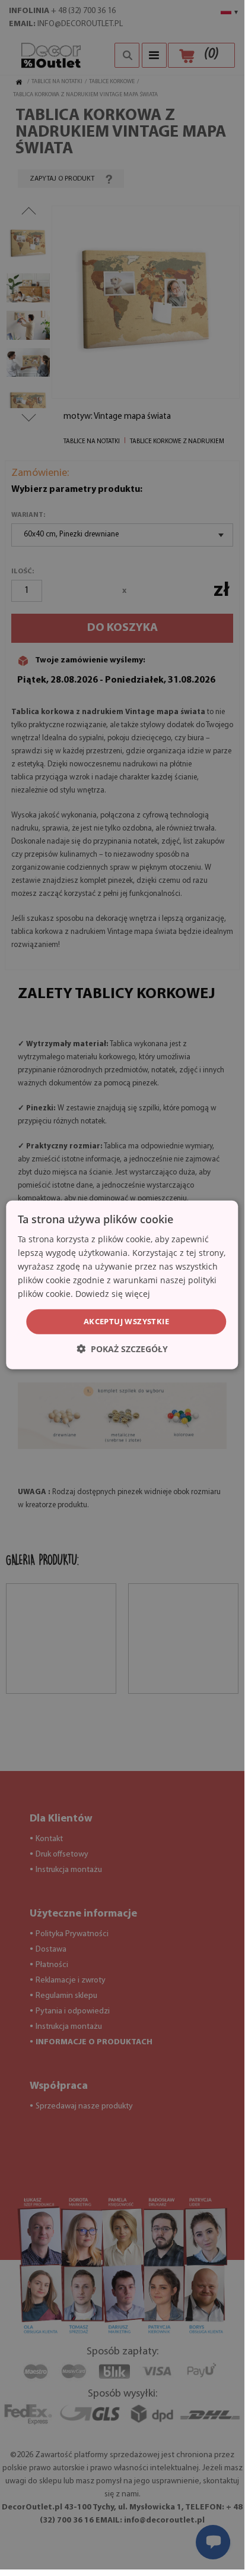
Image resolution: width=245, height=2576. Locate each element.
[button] (122, 1349)
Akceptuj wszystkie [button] (126, 1321)
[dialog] (122, 1285)
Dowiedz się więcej (113, 1294)
